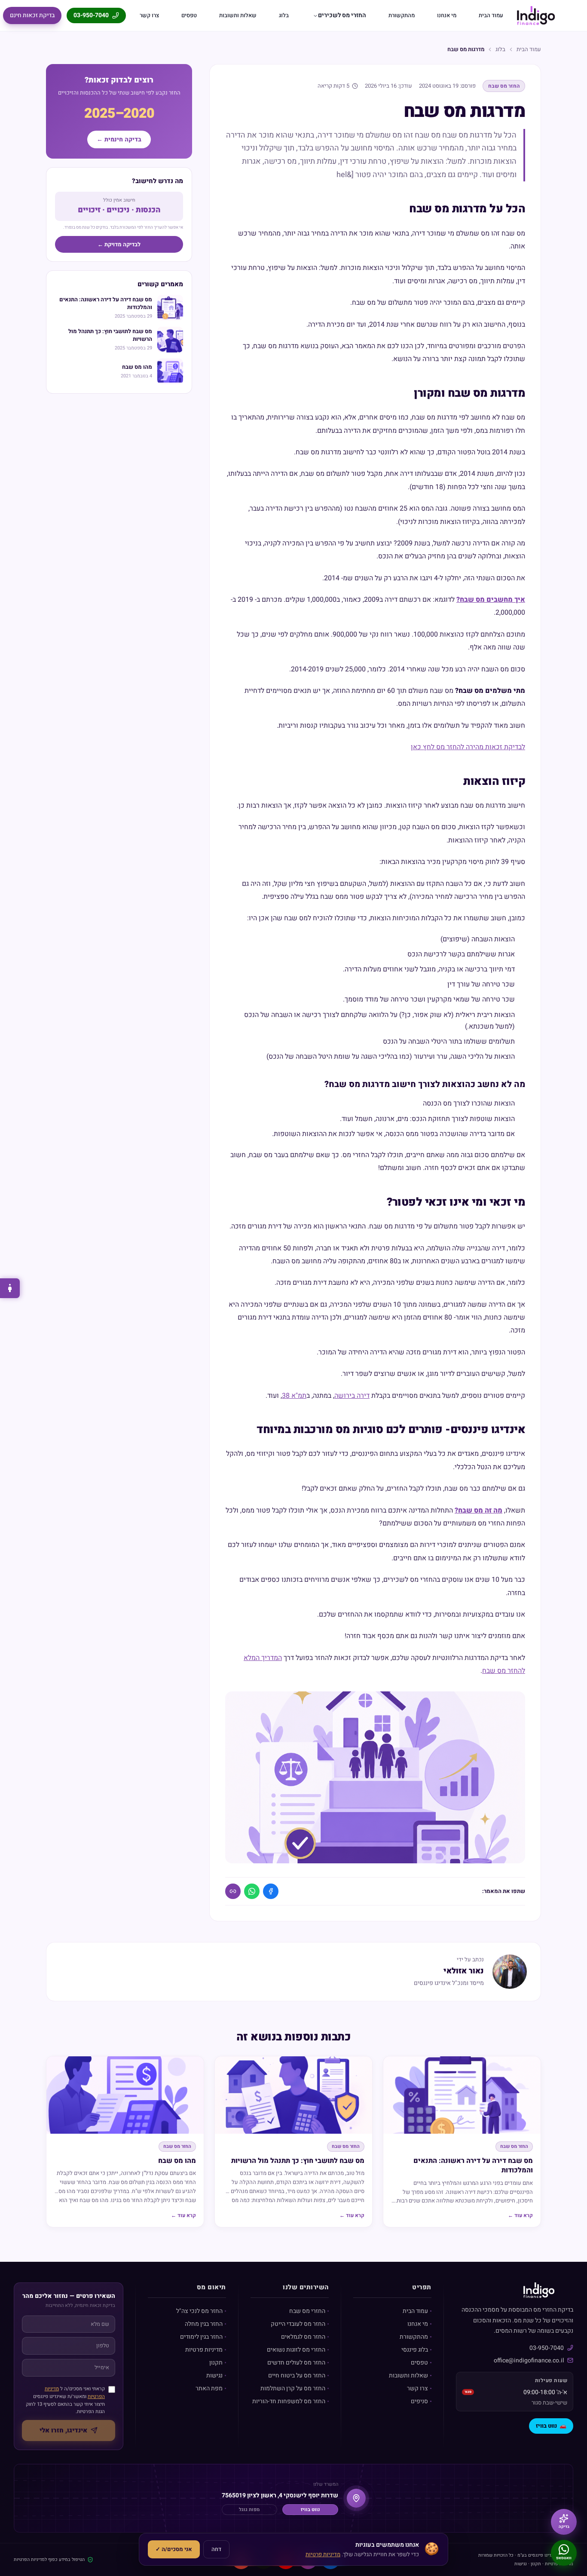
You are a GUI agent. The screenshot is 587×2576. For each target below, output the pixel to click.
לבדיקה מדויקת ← (119, 244)
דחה (216, 2549)
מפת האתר (209, 2388)
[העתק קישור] (233, 1891)
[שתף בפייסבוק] (271, 1891)
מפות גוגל (249, 2510)
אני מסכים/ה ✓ (174, 2549)
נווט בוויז (551, 2426)
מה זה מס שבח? (478, 1510)
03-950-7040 (91, 15)
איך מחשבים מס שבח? (491, 600)
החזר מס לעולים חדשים (296, 2363)
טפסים (189, 15)
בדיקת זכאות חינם (32, 15)
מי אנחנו (447, 15)
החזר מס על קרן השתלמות (293, 2388)
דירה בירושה (352, 1396)
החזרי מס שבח (307, 2311)
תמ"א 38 (294, 1396)
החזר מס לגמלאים (303, 2337)
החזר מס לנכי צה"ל (199, 2311)
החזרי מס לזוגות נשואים (296, 2350)
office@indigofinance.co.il (529, 2360)
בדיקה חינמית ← (119, 139)
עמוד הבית (491, 15)
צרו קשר (149, 15)
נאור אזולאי (464, 1971)
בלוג (284, 15)
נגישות (214, 2375)
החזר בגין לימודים (201, 2337)
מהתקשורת (402, 15)
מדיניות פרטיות (204, 2350)
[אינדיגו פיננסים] (536, 15)
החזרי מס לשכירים (342, 15)
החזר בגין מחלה (204, 2324)
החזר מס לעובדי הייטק (298, 2324)
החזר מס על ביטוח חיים (297, 2375)
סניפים (419, 2401)
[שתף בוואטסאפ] (252, 1891)
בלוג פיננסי (415, 2350)
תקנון (216, 2363)
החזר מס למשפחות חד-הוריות (289, 2401)
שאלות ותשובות (238, 15)
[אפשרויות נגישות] (10, 1288)
